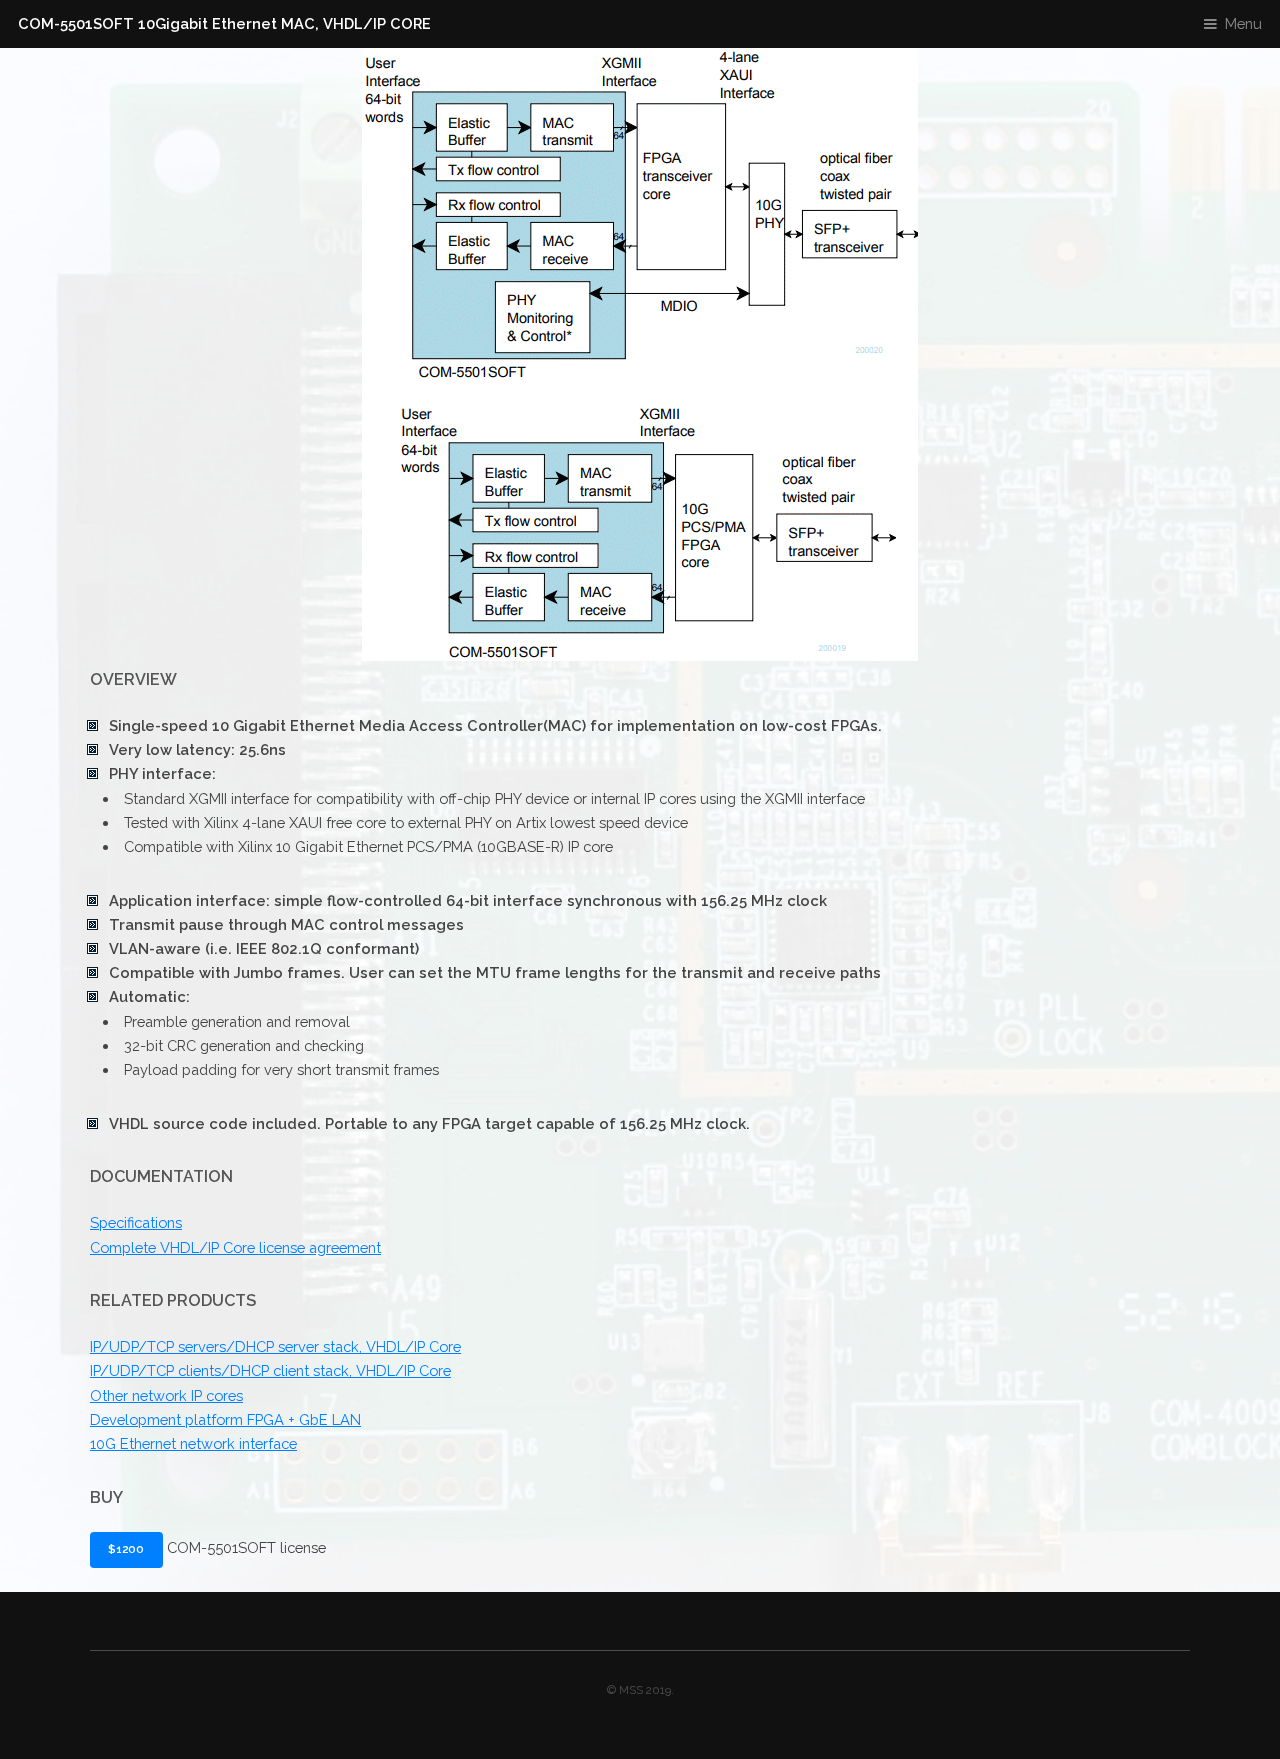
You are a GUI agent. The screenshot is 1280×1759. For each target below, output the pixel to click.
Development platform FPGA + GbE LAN (225, 1419)
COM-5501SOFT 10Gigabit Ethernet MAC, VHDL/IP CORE (224, 23)
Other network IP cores (166, 1395)
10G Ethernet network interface (193, 1443)
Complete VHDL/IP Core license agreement (235, 1247)
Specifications (136, 1222)
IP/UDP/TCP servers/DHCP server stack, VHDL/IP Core (275, 1346)
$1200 (126, 1549)
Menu (1243, 23)
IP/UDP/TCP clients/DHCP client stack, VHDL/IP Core (270, 1370)
